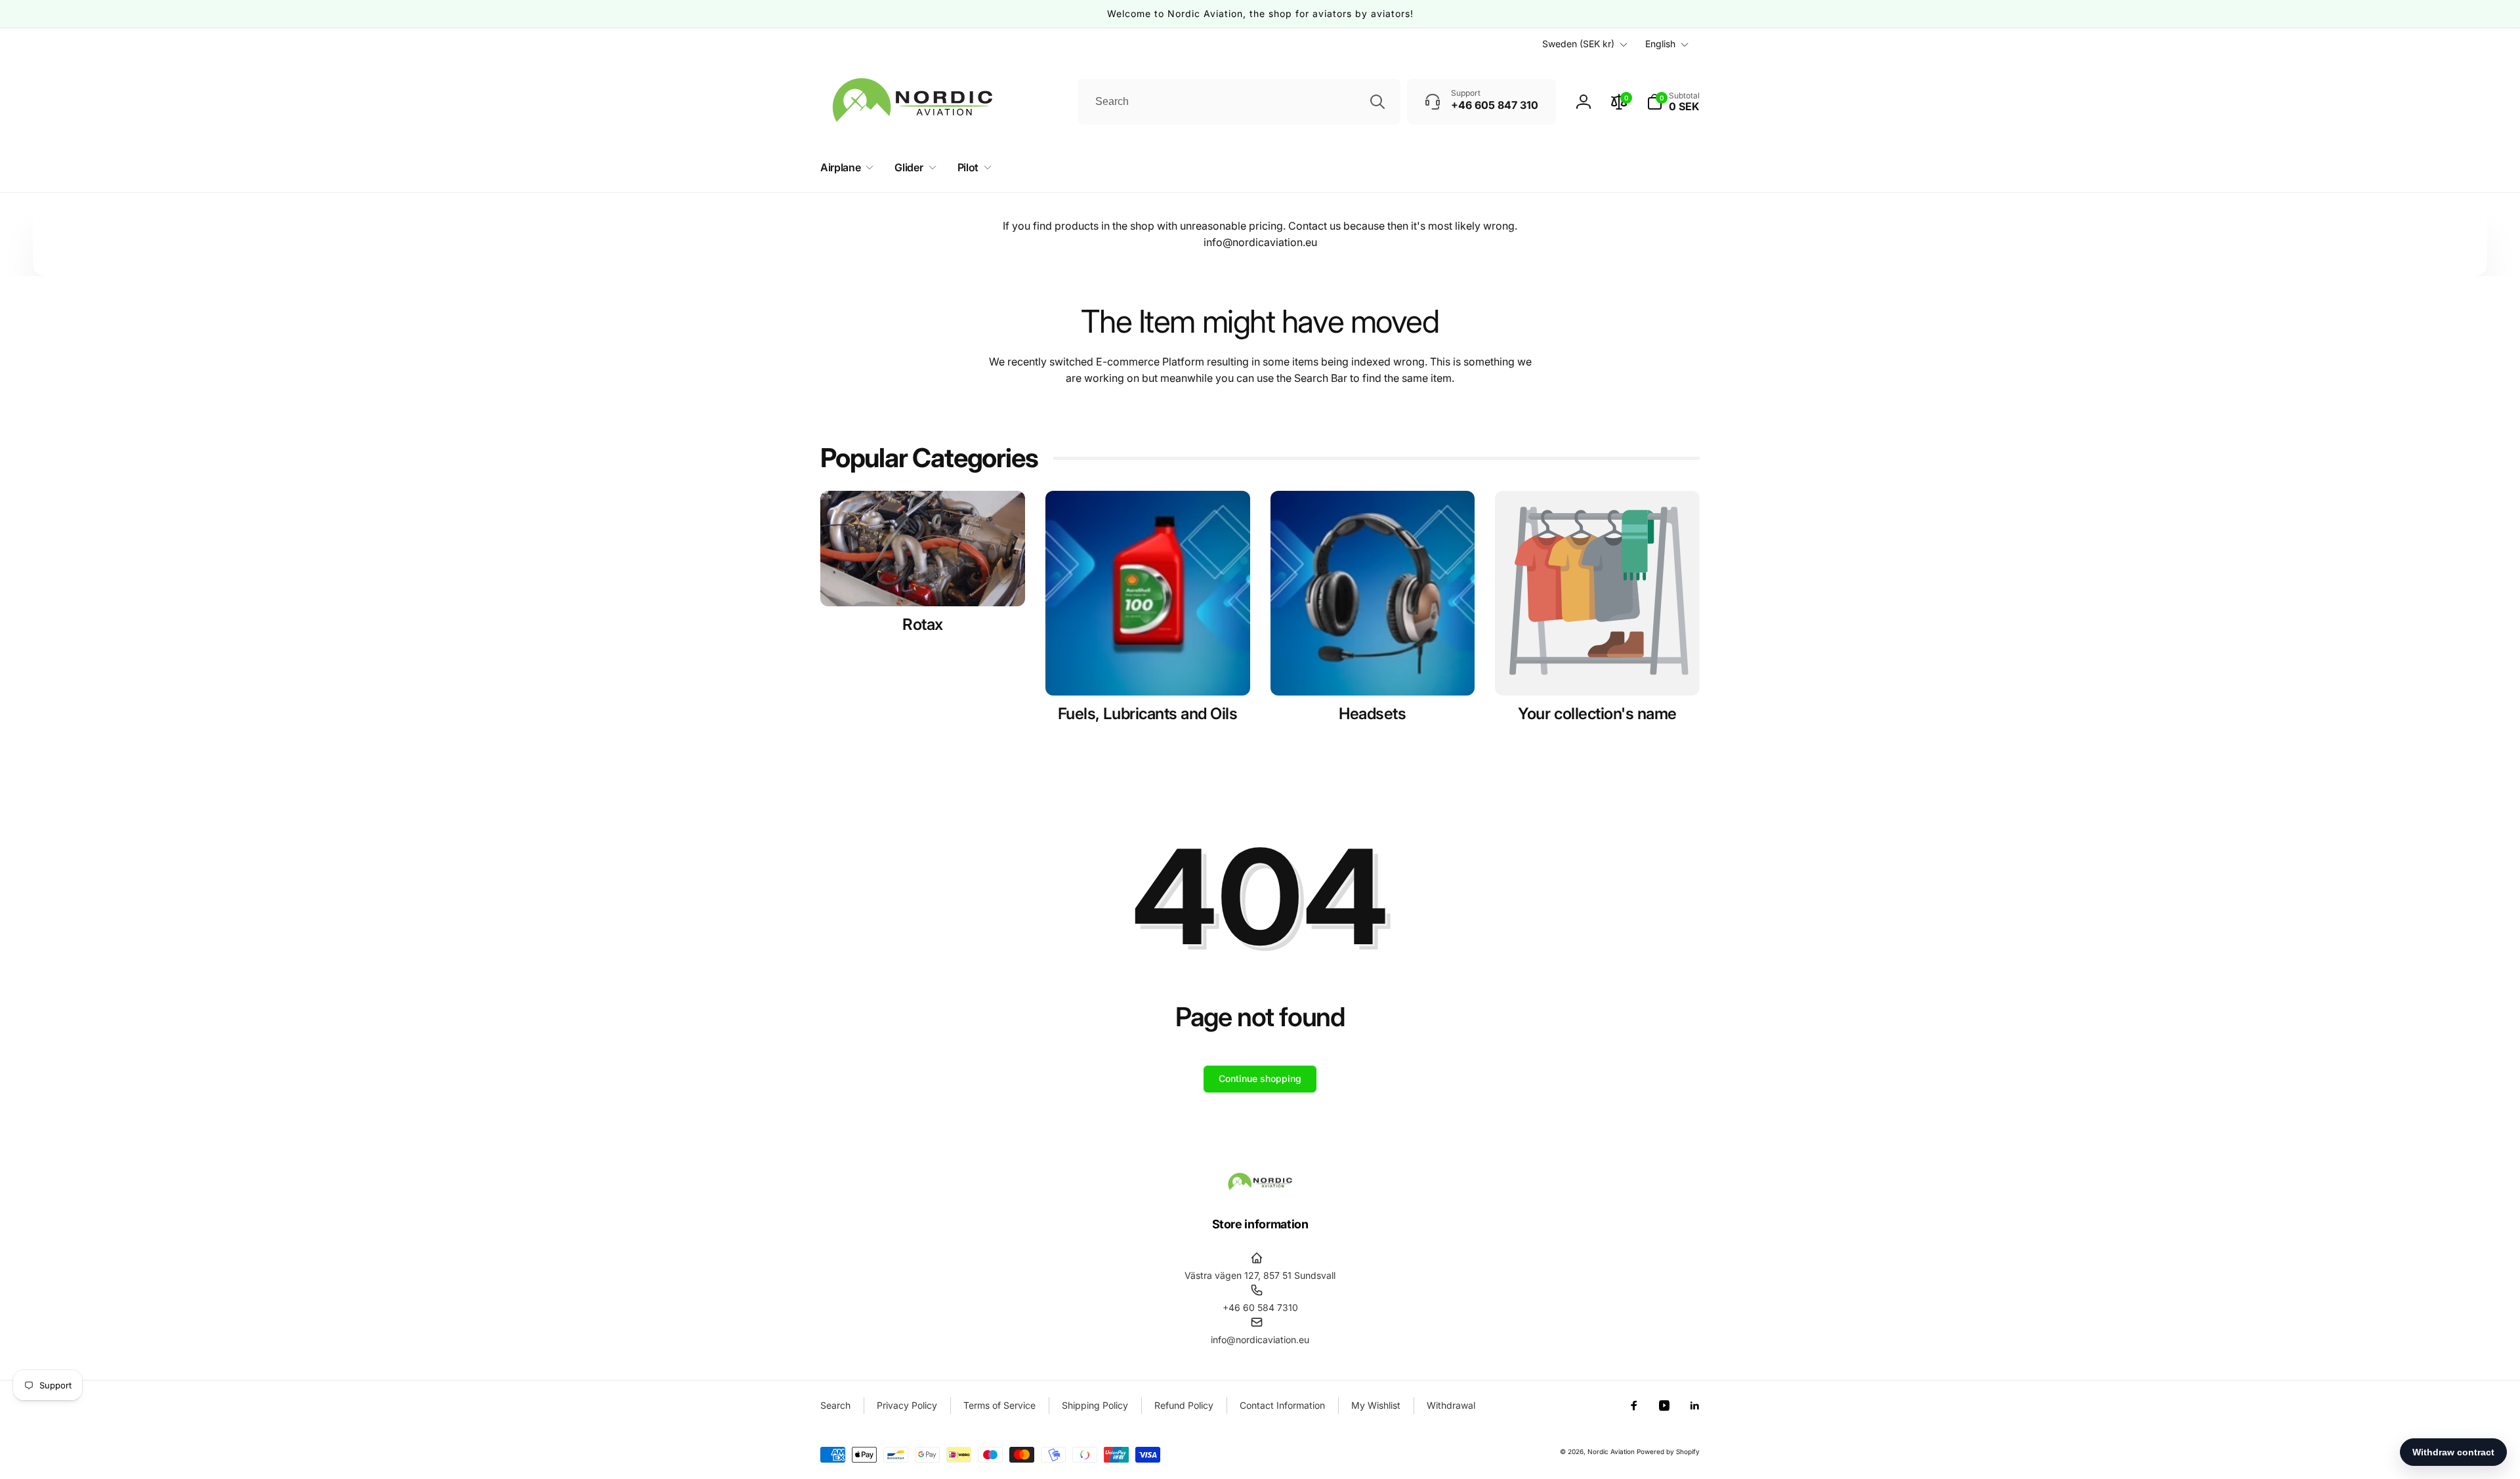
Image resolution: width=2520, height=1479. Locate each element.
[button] (1673, 102)
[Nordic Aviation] (1260, 1188)
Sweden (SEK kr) (1578, 44)
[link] (1597, 714)
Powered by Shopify (1668, 1451)
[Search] (1377, 102)
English (1660, 44)
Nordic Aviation (1611, 1451)
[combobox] (1239, 102)
